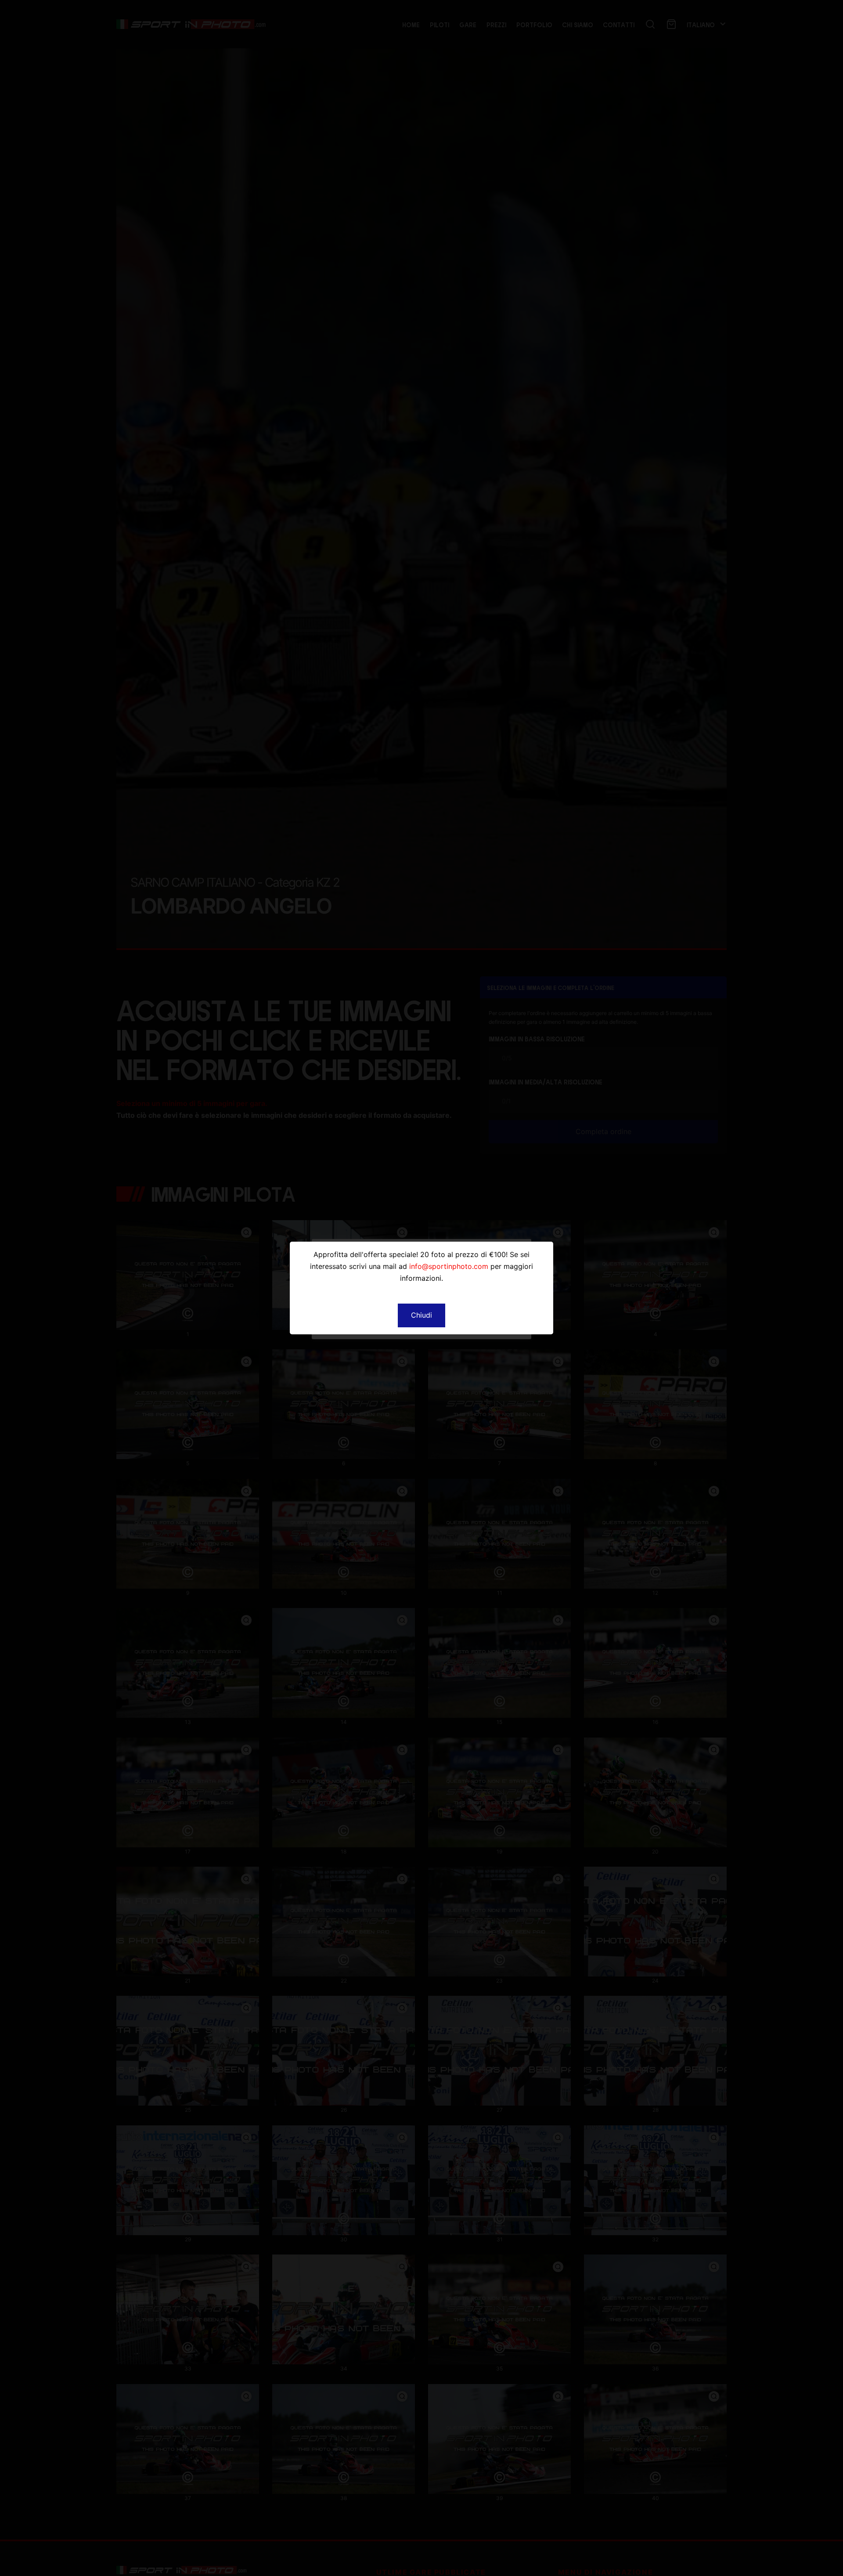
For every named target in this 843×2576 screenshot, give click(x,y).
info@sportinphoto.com (449, 1266)
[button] (421, 1315)
